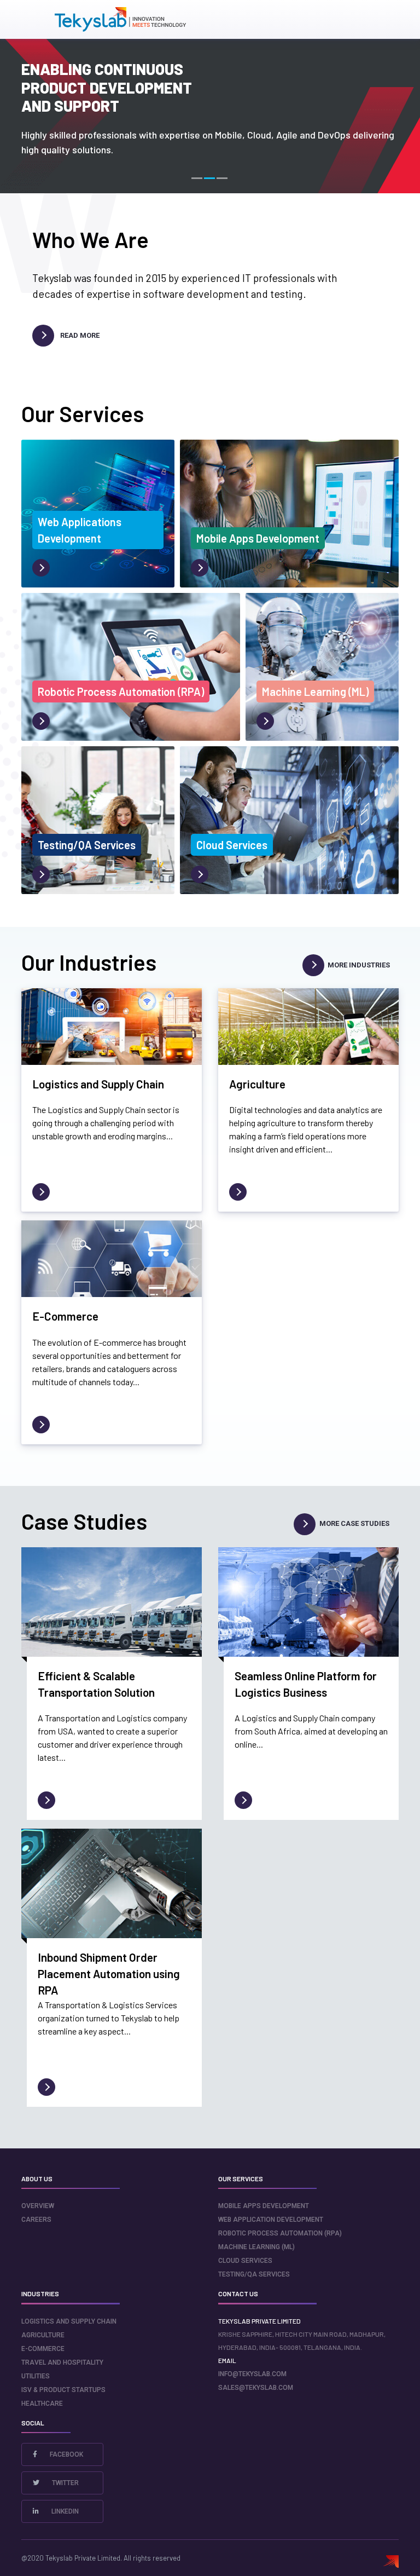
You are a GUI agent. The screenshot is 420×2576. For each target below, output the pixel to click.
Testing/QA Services (254, 2274)
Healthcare (42, 2404)
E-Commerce (43, 2349)
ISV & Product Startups (63, 2390)
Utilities (36, 2376)
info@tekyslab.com (252, 2374)
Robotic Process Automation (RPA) (280, 2233)
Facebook (66, 2454)
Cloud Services (245, 2261)
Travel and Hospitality (62, 2362)
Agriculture (43, 2335)
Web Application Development (271, 2220)
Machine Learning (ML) (256, 2247)
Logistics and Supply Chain (69, 2321)
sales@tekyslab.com (256, 2388)
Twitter (65, 2483)
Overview (38, 2206)
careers (36, 2220)
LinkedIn (64, 2511)
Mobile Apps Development (264, 2206)
